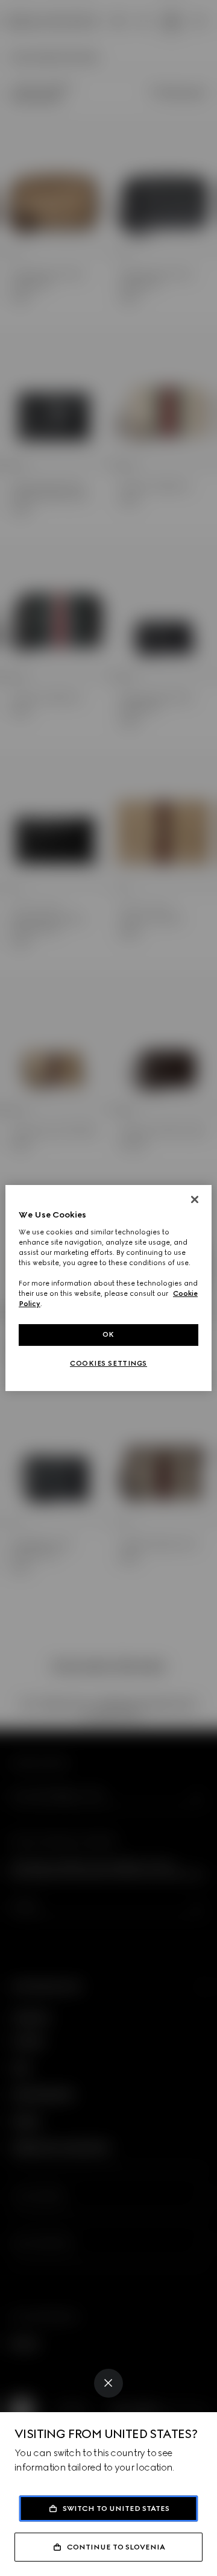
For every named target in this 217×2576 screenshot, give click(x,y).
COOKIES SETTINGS (108, 1363)
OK (108, 1334)
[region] (108, 1288)
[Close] (108, 2383)
